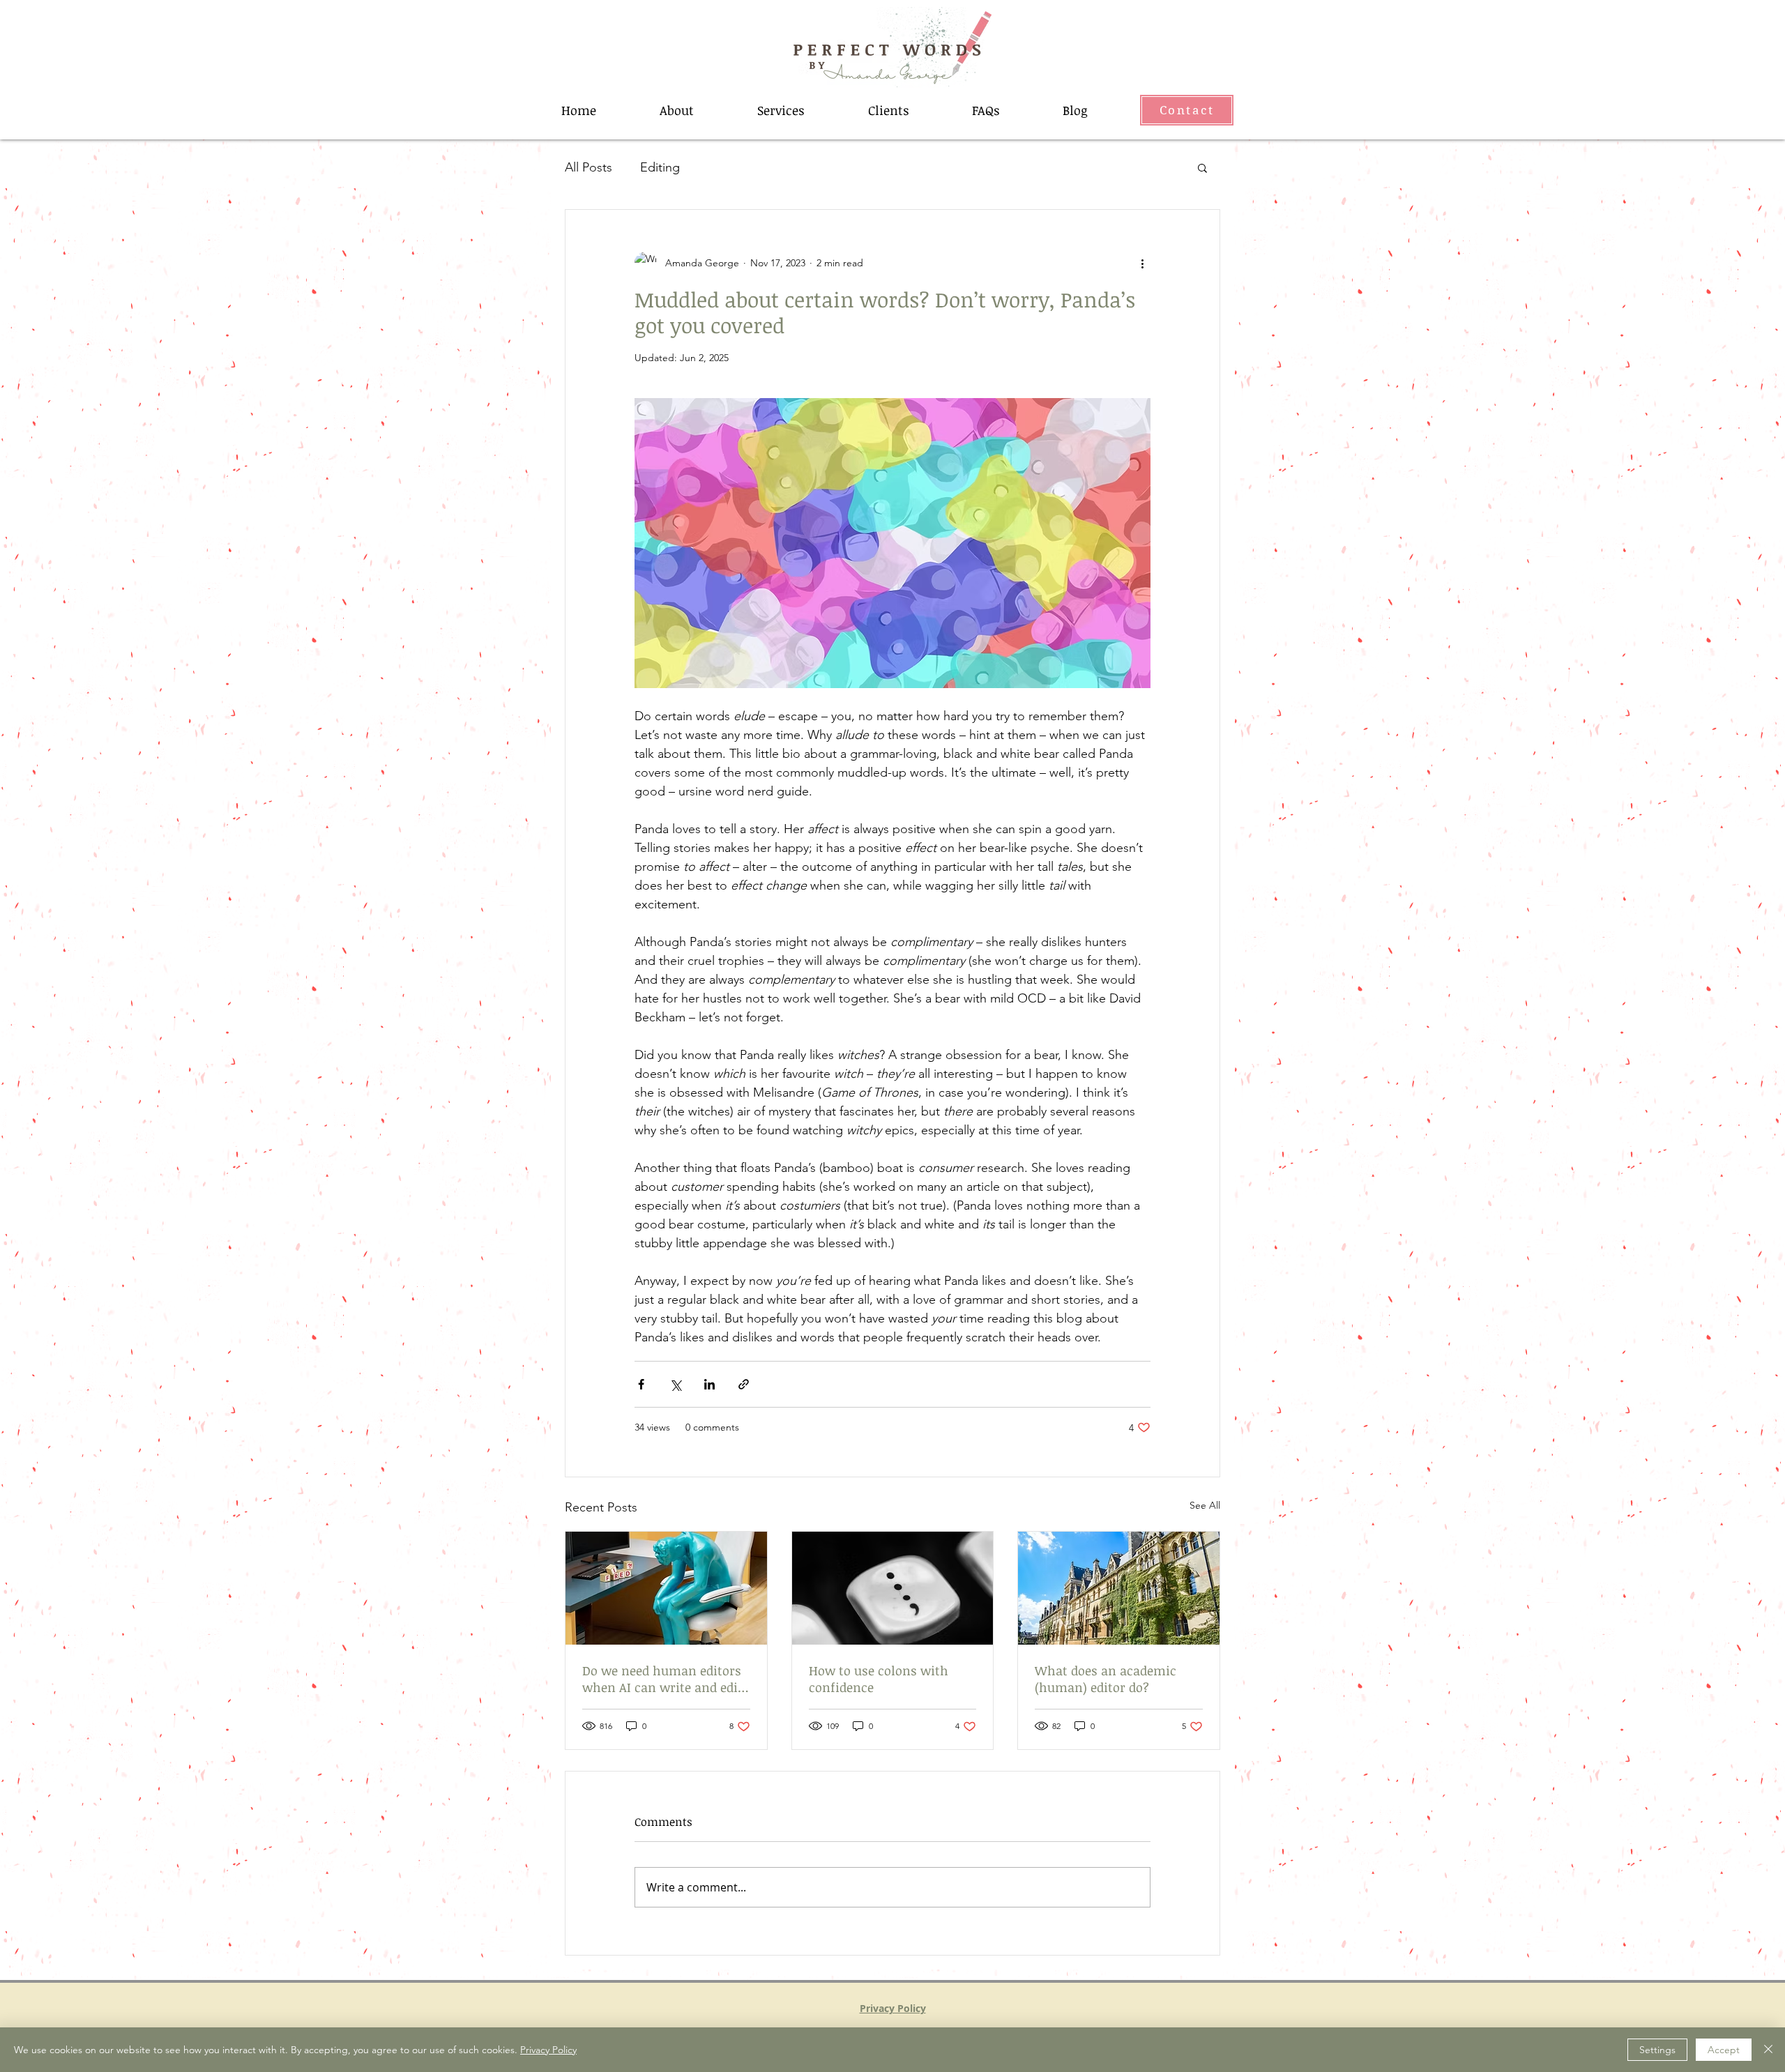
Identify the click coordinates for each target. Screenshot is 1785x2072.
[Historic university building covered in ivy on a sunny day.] (1119, 1588)
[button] (1202, 167)
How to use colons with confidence (879, 1679)
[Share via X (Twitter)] (675, 1384)
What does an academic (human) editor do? (1106, 1679)
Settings (1657, 2050)
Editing (660, 167)
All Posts (588, 167)
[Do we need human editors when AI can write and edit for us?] (666, 1588)
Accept (1724, 2050)
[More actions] (1142, 263)
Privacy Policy (548, 2050)
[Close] (1768, 2050)
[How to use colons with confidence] (893, 1588)
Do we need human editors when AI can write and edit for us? (662, 1679)
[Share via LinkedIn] (709, 1384)
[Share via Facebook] (641, 1384)
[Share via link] (744, 1384)
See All (1205, 1505)
